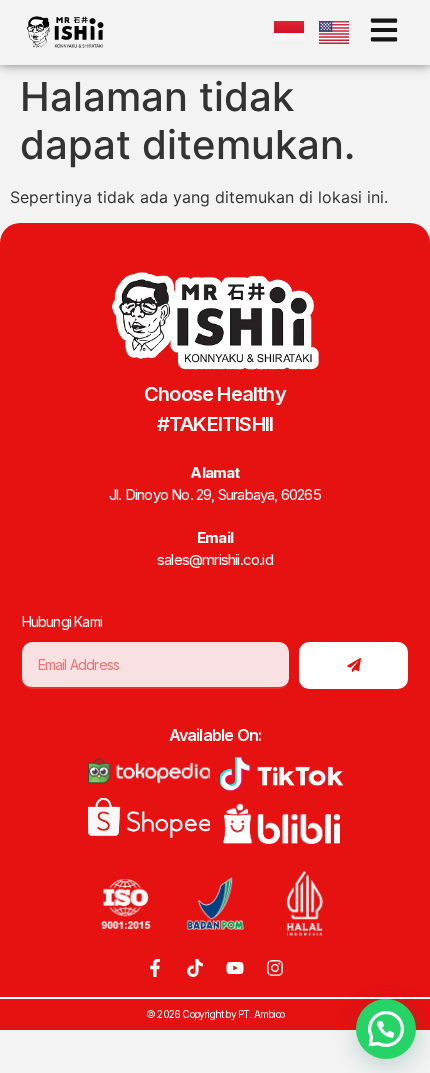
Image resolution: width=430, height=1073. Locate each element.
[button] (386, 1029)
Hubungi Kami (62, 621)
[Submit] (353, 665)
